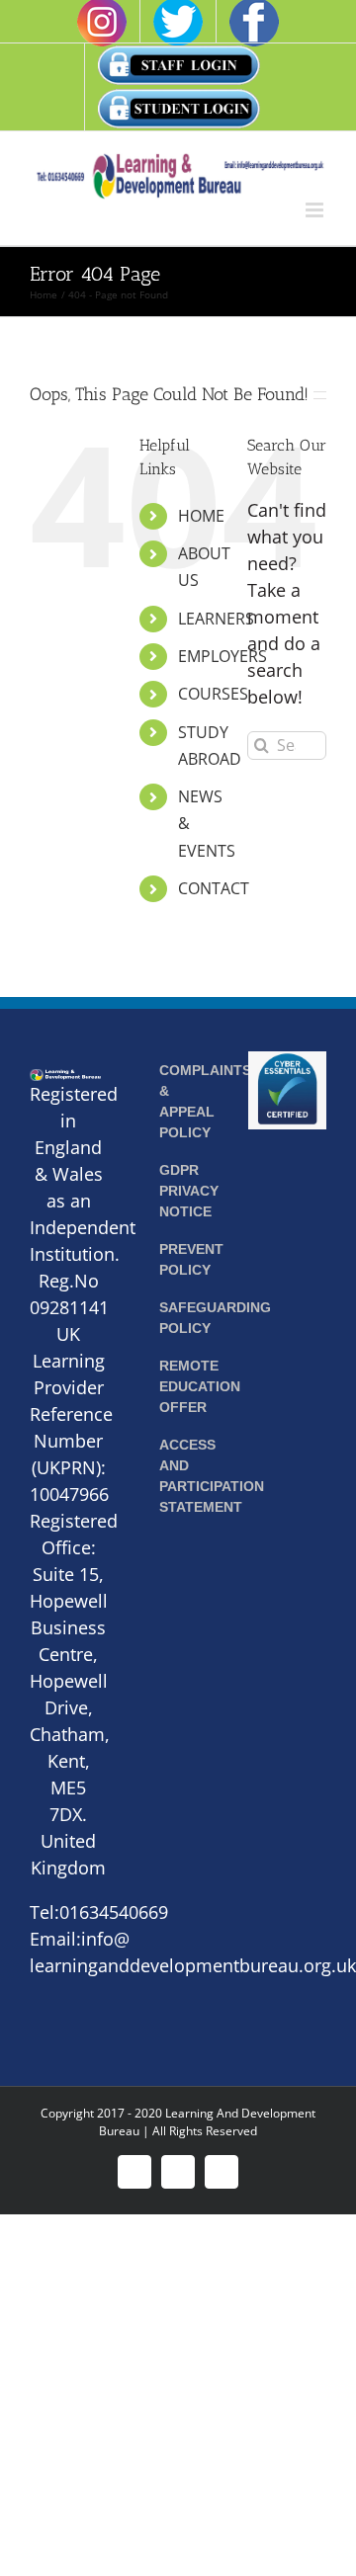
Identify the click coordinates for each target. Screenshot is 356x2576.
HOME (201, 516)
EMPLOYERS (222, 656)
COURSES (213, 694)
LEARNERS (216, 619)
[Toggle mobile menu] (316, 210)
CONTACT (214, 888)
